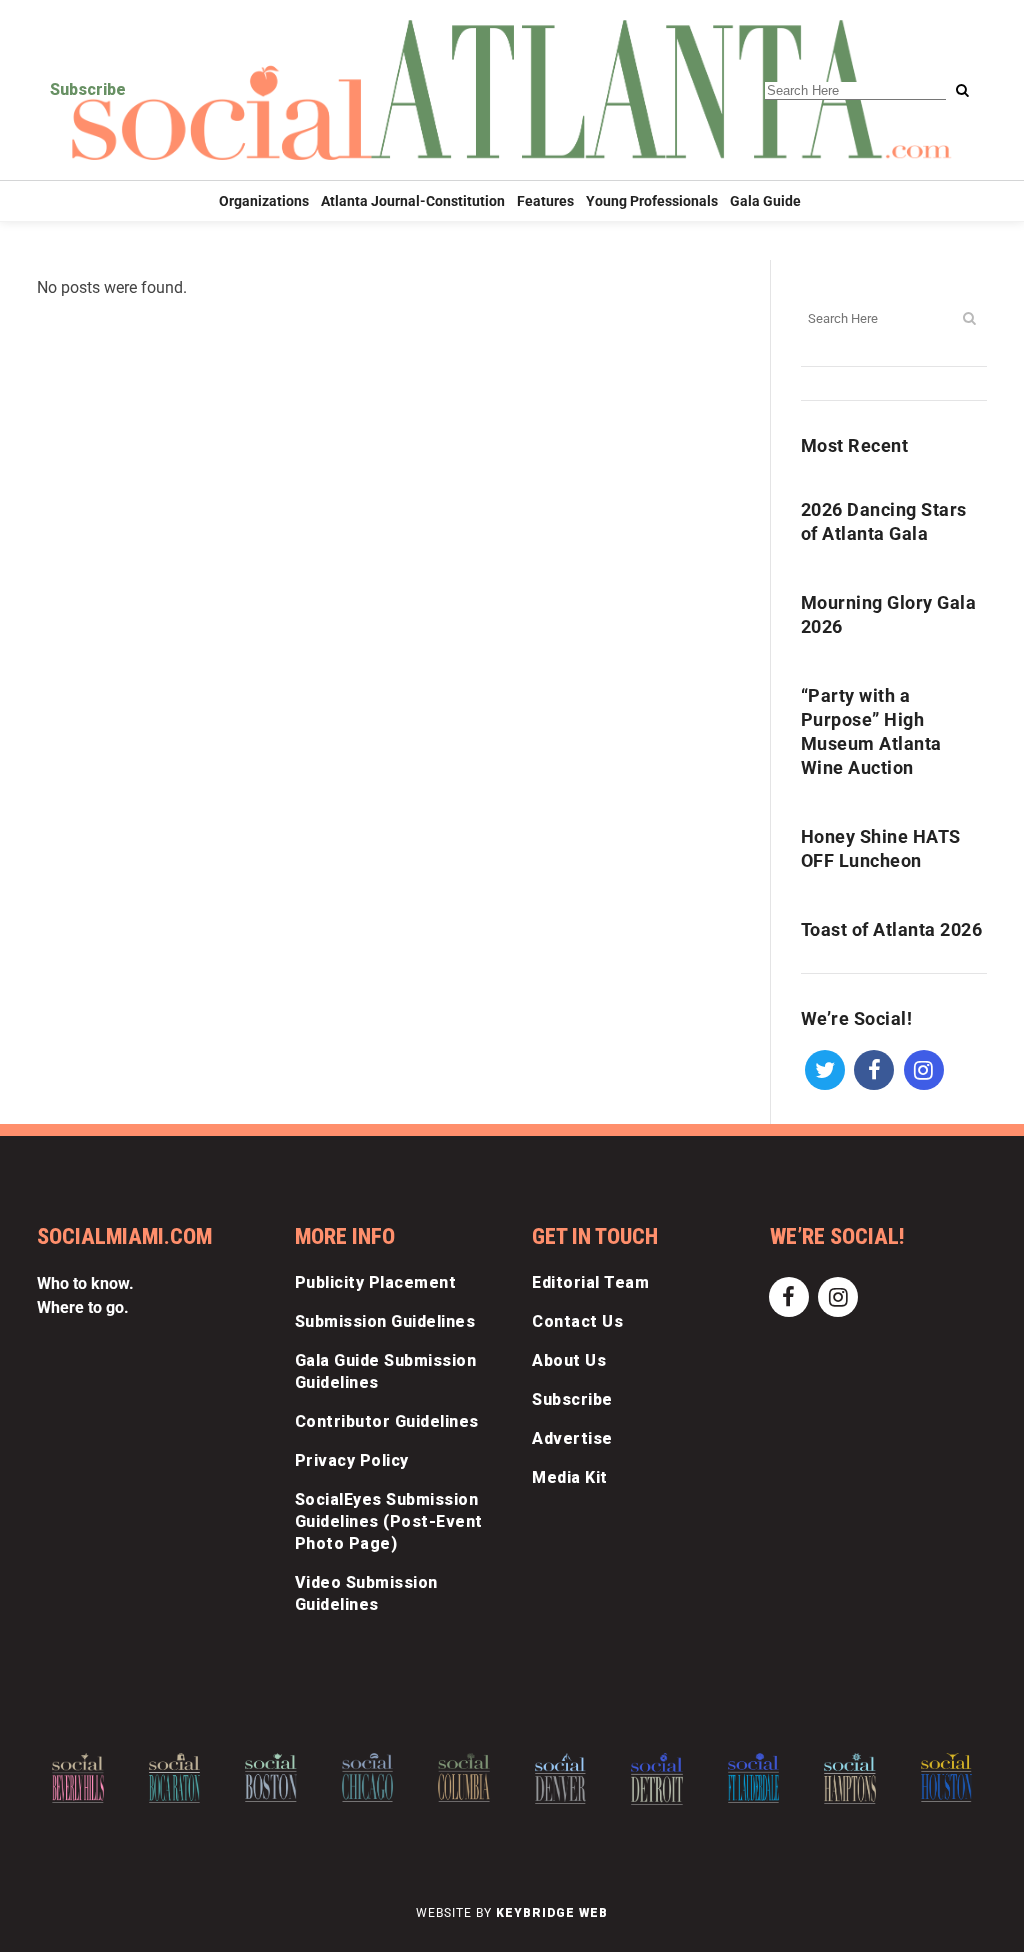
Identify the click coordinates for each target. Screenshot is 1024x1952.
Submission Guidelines (385, 1321)
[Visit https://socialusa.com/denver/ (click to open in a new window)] (561, 1778)
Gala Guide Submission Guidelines (386, 1371)
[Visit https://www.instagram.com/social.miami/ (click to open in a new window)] (923, 1068)
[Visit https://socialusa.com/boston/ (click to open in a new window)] (271, 1777)
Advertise (572, 1438)
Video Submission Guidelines (366, 1593)
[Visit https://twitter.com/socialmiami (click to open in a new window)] (825, 1068)
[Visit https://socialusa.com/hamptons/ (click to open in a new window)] (850, 1778)
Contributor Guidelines (387, 1421)
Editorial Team (590, 1282)
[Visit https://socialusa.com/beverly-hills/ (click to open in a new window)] (78, 1778)
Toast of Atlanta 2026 (892, 929)
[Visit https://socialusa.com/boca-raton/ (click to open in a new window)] (175, 1778)
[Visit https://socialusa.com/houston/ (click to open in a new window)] (947, 1777)
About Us (569, 1360)
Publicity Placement (376, 1282)
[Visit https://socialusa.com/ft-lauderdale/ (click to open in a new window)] (754, 1778)
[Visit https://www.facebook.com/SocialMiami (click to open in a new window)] (874, 1068)
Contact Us (577, 1321)
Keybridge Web (552, 1913)
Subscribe (88, 89)
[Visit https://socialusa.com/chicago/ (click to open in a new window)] (368, 1777)
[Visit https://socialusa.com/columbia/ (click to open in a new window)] (464, 1777)
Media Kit (570, 1477)
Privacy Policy (352, 1460)
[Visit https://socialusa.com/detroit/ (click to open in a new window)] (657, 1779)
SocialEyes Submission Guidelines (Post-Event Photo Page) (389, 1521)
